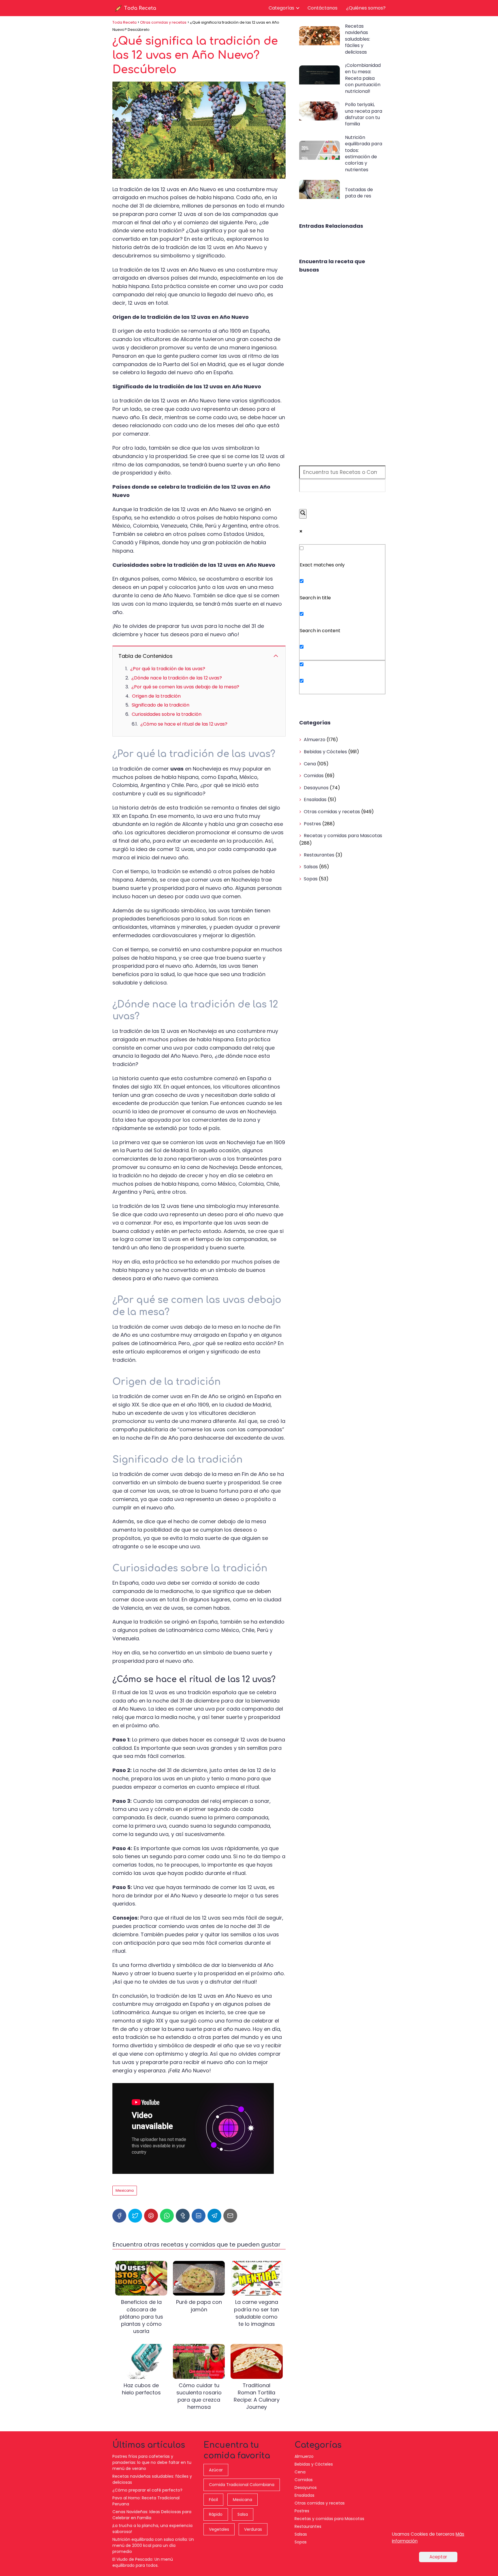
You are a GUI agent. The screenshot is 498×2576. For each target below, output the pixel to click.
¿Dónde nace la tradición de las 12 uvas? (177, 678)
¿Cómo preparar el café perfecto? (147, 2490)
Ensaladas (315, 800)
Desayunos (316, 788)
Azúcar (216, 2470)
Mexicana (125, 2190)
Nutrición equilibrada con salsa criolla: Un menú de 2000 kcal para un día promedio (153, 2545)
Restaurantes (319, 855)
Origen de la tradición (156, 696)
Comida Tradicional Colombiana (242, 2485)
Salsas (311, 867)
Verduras (253, 2529)
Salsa (243, 2514)
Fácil (213, 2500)
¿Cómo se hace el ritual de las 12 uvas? (184, 724)
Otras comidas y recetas (332, 812)
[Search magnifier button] (303, 514)
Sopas (311, 879)
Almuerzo (315, 740)
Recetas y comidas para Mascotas (343, 836)
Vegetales (219, 2529)
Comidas (314, 776)
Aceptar (438, 2557)
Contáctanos (322, 8)
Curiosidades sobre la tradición (167, 714)
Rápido (216, 2514)
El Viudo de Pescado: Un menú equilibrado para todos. (143, 2562)
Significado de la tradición (161, 705)
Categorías (281, 8)
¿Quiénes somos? (366, 8)
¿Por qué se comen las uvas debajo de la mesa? (185, 687)
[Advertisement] (342, 370)
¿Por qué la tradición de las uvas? (168, 669)
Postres (312, 824)
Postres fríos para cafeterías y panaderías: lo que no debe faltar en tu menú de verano (152, 2462)
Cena (310, 764)
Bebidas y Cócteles (325, 752)
